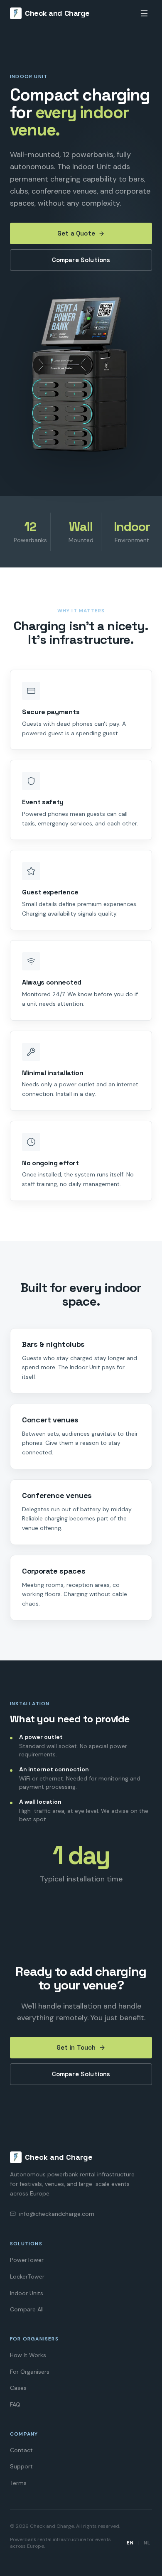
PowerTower (27, 2260)
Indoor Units (27, 2293)
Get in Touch (76, 2047)
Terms (18, 2483)
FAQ (15, 2404)
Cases (18, 2388)
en (130, 2543)
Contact (21, 2450)
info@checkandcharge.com (57, 2214)
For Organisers (30, 2372)
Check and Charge (57, 13)
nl (147, 2543)
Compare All (27, 2309)
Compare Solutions (81, 260)
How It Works (28, 2355)
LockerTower (27, 2276)
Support (21, 2466)
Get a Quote (76, 233)
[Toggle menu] (144, 13)
